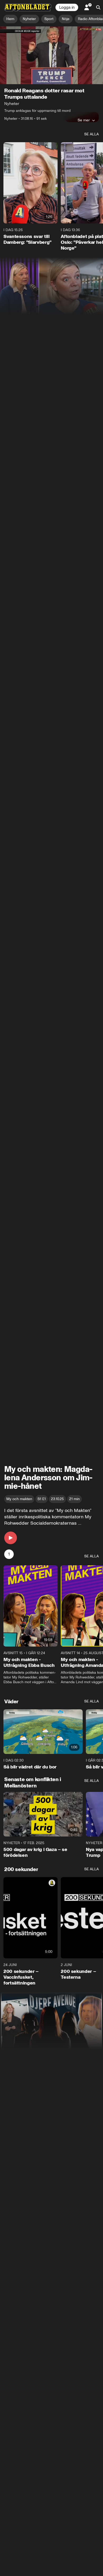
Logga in (67, 7)
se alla (92, 134)
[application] (51, 55)
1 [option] (9, 1554)
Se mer (84, 120)
